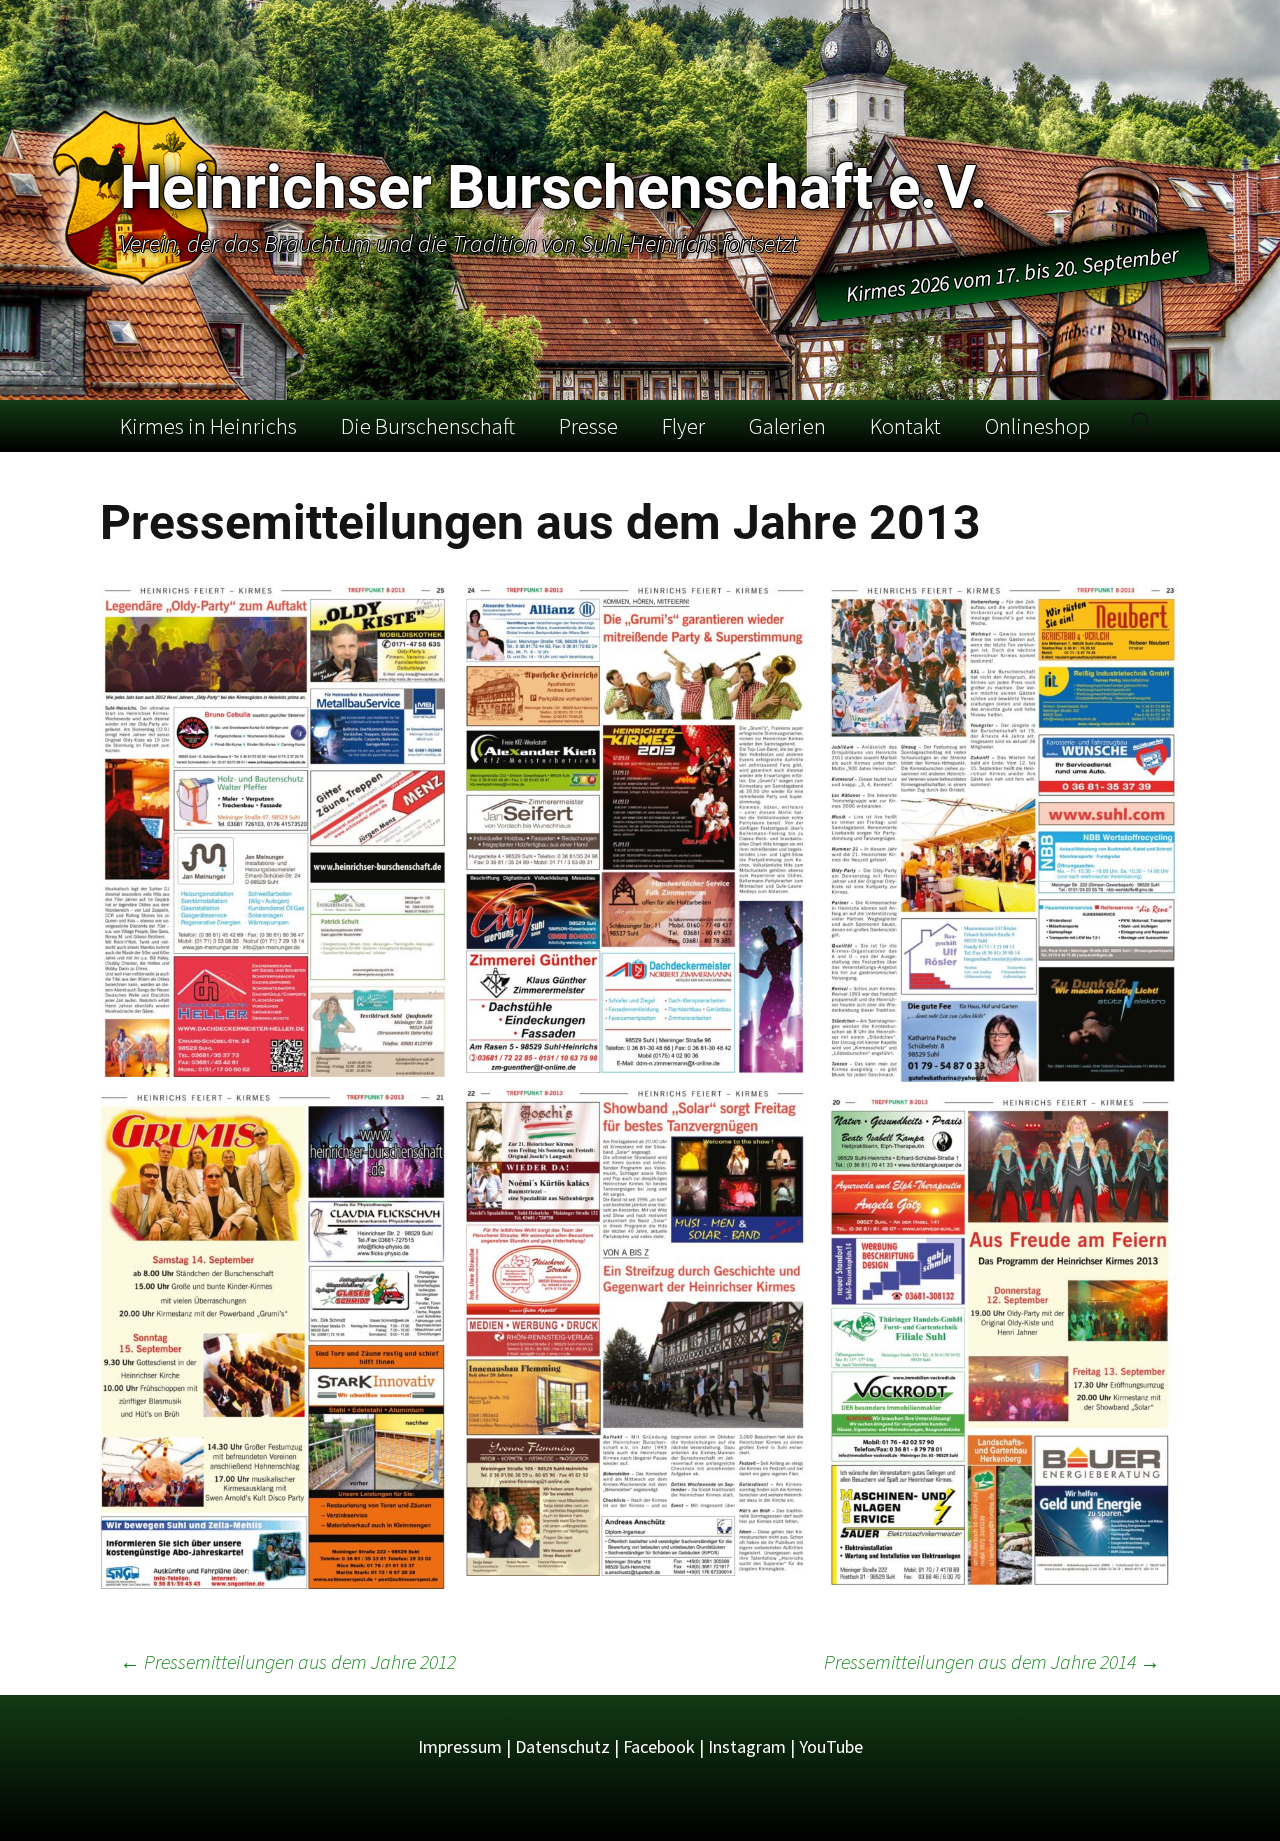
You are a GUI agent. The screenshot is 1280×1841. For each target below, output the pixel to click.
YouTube (831, 1746)
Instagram (747, 1746)
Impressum (460, 1746)
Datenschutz (562, 1746)
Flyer (683, 426)
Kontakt (905, 426)
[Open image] (275, 831)
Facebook (659, 1746)
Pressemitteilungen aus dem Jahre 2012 (288, 1661)
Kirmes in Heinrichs (208, 426)
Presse (588, 426)
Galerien (787, 426)
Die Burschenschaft (428, 426)
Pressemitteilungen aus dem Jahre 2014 (992, 1661)
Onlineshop (1037, 426)
